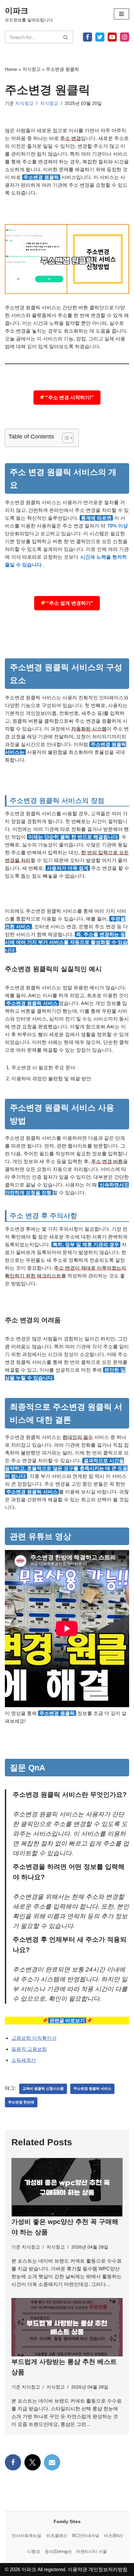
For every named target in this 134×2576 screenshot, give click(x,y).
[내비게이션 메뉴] (121, 14)
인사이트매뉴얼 (27, 2536)
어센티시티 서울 (92, 2551)
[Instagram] (125, 37)
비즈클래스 (57, 2536)
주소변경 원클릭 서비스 (92, 2088)
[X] (100, 37)
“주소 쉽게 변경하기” (70, 603)
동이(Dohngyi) (58, 2551)
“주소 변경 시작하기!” (70, 397)
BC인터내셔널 (86, 2536)
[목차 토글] (65, 438)
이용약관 (77, 2569)
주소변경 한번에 (21, 2102)
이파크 (29, 2569)
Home (11, 69)
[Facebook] (87, 37)
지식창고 (32, 69)
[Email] (52, 2462)
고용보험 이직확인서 (34, 2038)
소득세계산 (24, 2060)
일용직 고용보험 (29, 2049)
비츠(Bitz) (113, 2536)
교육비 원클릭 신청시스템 (43, 2088)
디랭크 (34, 2551)
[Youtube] (112, 37)
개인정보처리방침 (108, 2569)
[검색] (66, 37)
